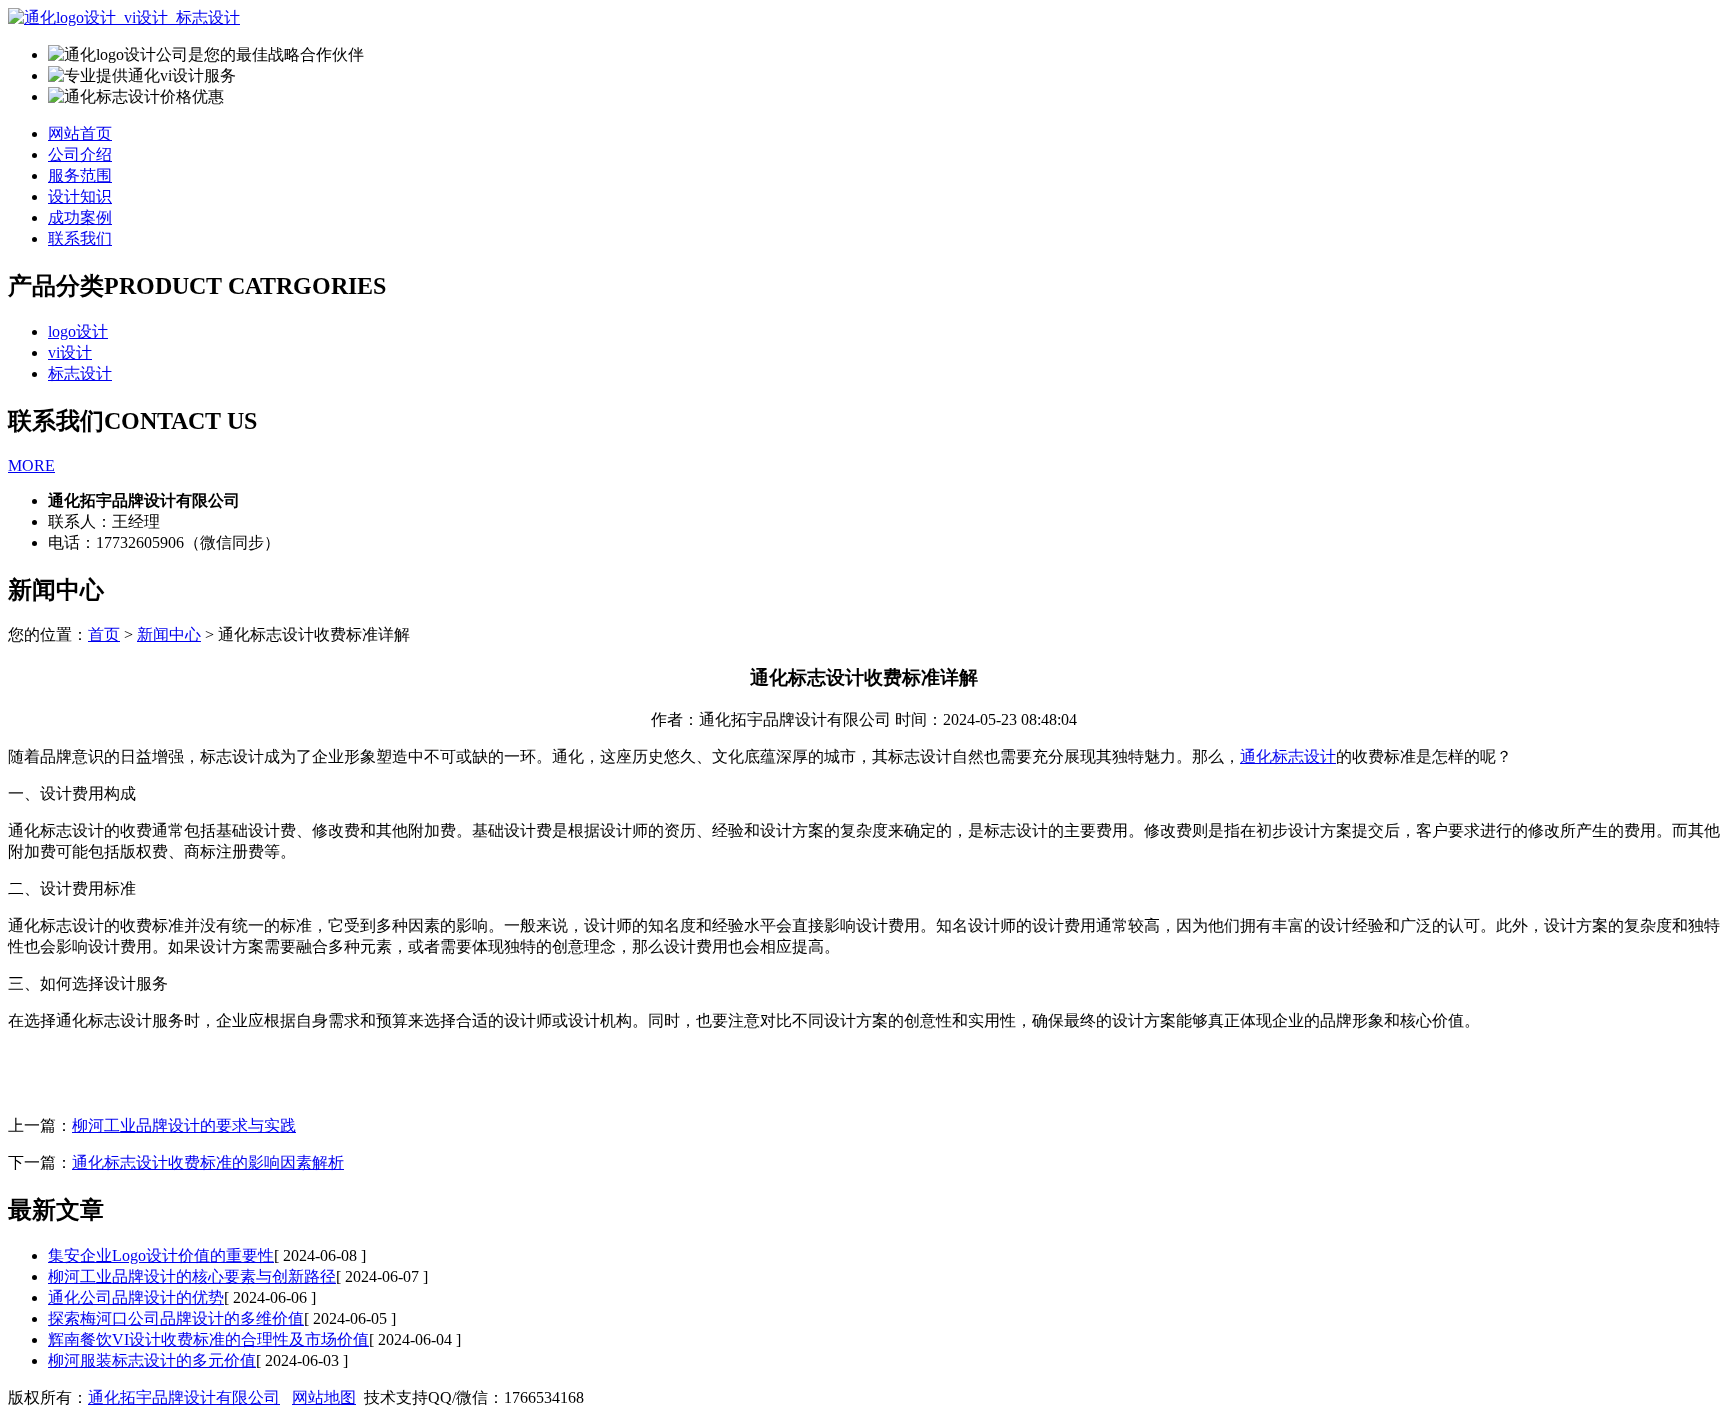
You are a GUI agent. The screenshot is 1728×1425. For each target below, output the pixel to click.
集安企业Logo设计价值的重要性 (161, 1255)
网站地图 (324, 1397)
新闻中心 (169, 634)
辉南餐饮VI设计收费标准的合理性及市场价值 (208, 1339)
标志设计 (80, 373)
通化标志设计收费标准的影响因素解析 (208, 1162)
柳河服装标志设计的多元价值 (152, 1360)
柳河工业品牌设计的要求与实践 (184, 1125)
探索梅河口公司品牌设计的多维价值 (176, 1318)
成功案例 (80, 217)
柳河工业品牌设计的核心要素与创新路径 (192, 1276)
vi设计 (70, 352)
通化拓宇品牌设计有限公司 (184, 1397)
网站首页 (80, 133)
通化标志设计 (1288, 756)
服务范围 (80, 175)
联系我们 (80, 238)
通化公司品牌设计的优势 (136, 1297)
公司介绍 (80, 154)
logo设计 (78, 331)
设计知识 (80, 196)
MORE (31, 465)
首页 (104, 634)
